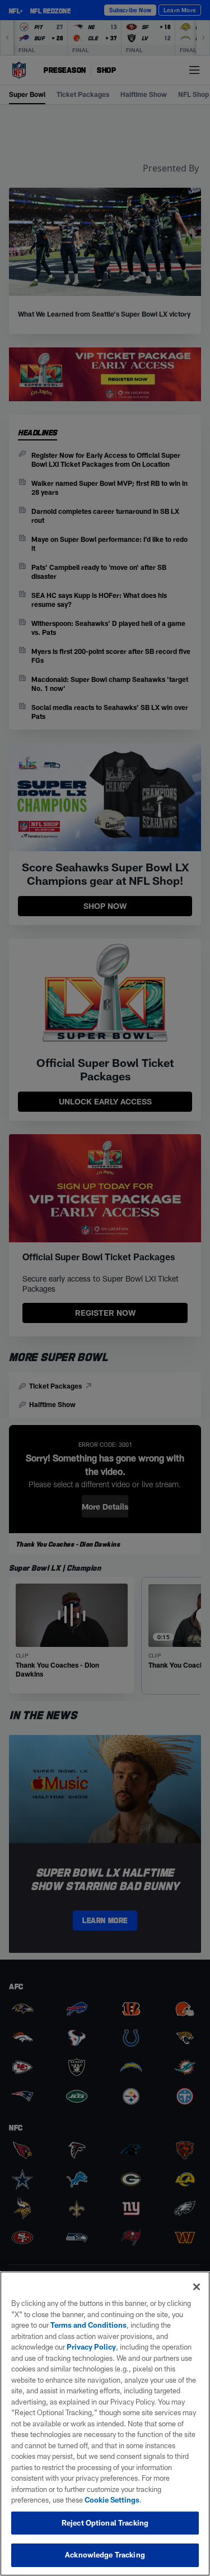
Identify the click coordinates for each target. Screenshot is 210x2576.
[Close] (197, 2287)
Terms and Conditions (88, 2325)
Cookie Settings (112, 2500)
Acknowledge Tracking (105, 2555)
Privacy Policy (91, 2347)
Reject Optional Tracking (105, 2523)
